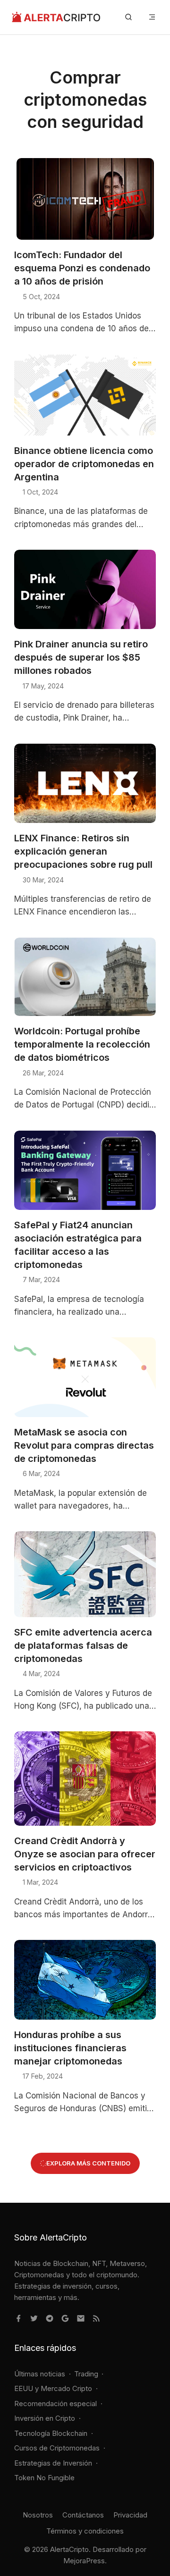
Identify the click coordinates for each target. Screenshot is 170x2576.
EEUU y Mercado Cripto (53, 2388)
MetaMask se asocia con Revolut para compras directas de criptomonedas (84, 1445)
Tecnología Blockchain (51, 2433)
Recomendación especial (55, 2404)
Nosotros (38, 2515)
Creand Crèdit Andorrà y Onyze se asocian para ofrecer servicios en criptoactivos (85, 1854)
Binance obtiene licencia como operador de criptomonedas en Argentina (84, 464)
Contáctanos (83, 2515)
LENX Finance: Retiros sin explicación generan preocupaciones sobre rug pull (83, 851)
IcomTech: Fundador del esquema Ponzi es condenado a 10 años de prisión (82, 268)
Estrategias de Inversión (53, 2463)
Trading (86, 2374)
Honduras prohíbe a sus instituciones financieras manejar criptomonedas (70, 2048)
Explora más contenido (88, 2163)
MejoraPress (84, 2561)
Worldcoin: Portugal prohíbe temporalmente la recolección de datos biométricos (82, 1044)
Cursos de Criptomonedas (57, 2448)
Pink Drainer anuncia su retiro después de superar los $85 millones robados (81, 657)
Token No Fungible (44, 2478)
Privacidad (130, 2515)
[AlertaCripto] (56, 17)
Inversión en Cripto (45, 2418)
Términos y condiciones (85, 2531)
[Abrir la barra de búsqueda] (128, 17)
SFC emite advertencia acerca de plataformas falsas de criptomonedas (83, 1645)
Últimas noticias (40, 2374)
